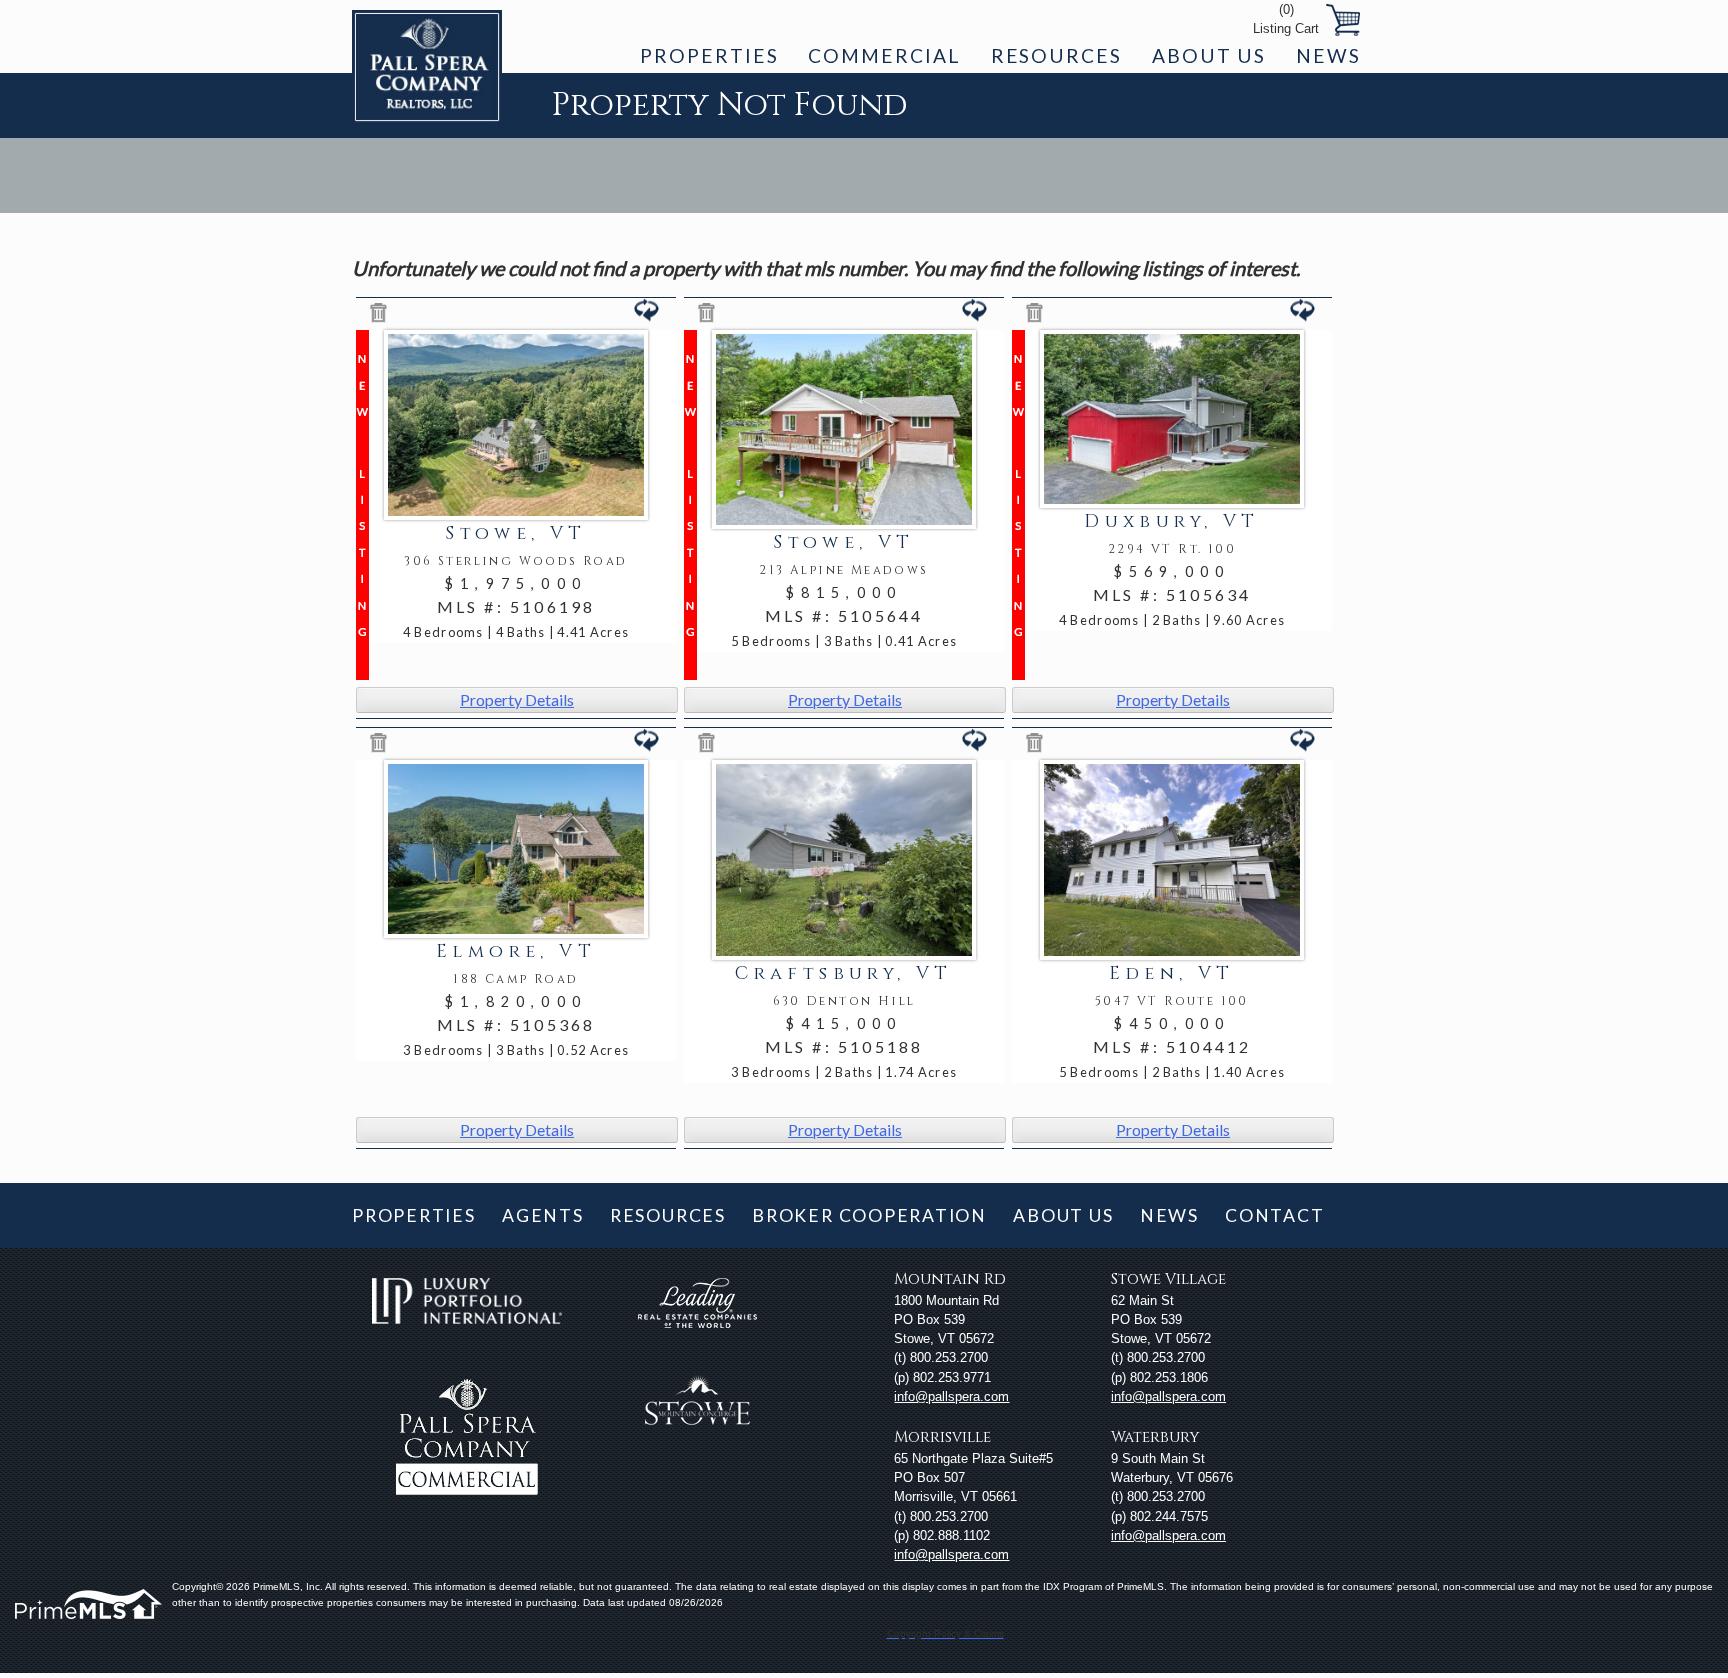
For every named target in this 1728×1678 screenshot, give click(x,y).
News (1328, 55)
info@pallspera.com (951, 1396)
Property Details (517, 699)
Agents (543, 1215)
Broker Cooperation (869, 1215)
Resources (1056, 55)
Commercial (884, 55)
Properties (709, 55)
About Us (1209, 55)
